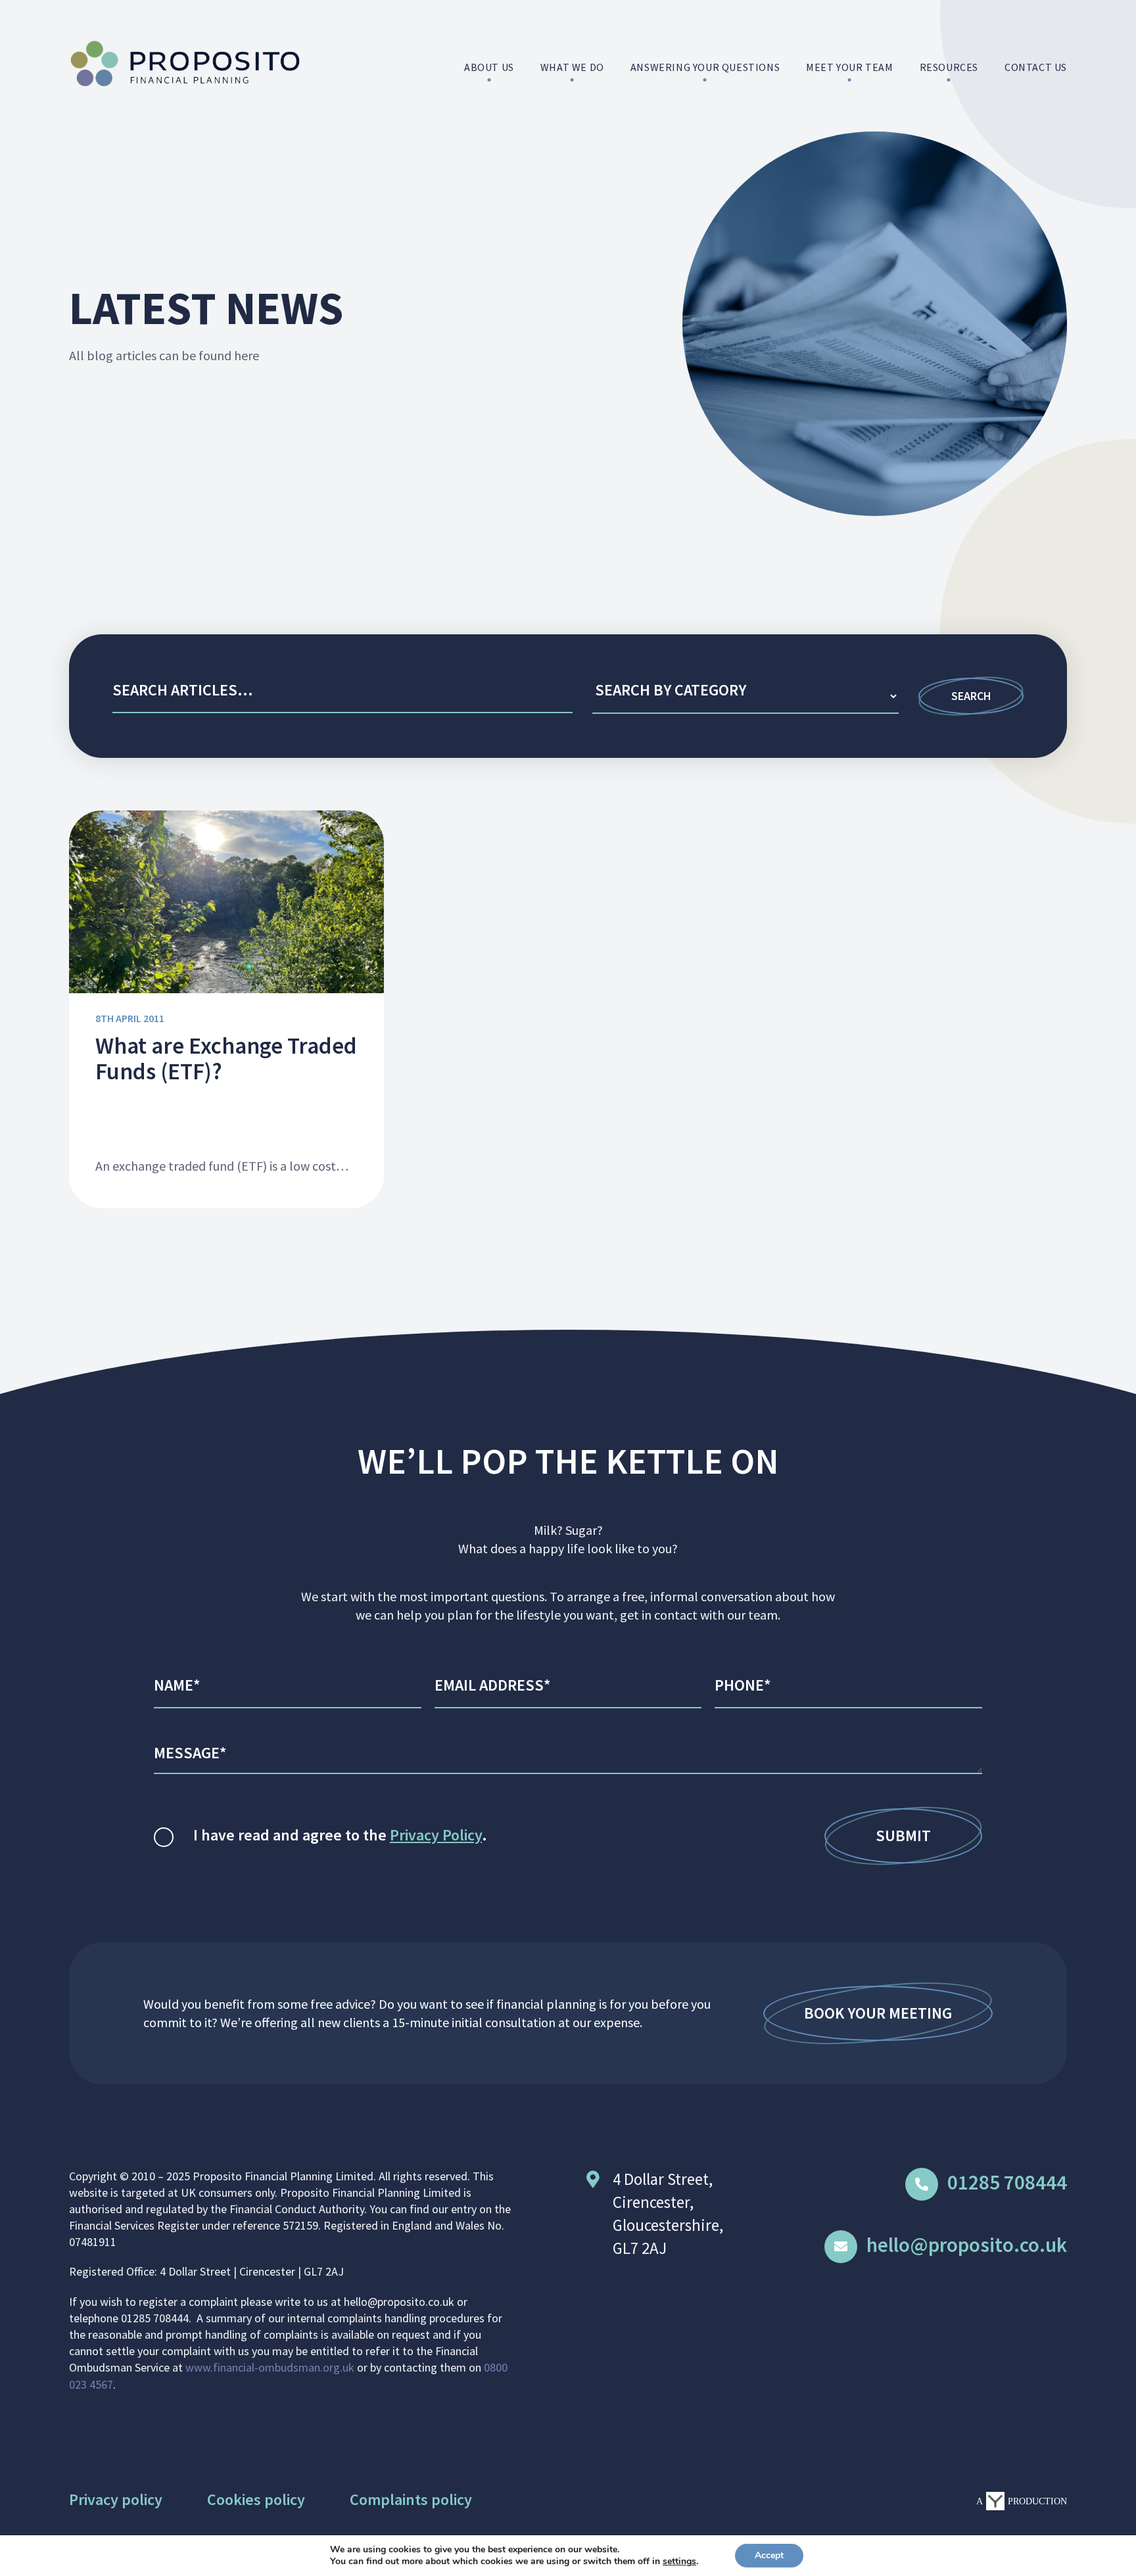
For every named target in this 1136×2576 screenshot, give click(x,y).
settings (679, 2562)
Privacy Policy (436, 1835)
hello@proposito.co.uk (967, 2244)
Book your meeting (878, 2013)
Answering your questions (705, 67)
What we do (572, 67)
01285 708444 (1007, 2182)
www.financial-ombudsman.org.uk (270, 2367)
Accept (769, 2555)
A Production (1022, 2501)
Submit (903, 1836)
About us (489, 67)
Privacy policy (116, 2499)
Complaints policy (411, 2499)
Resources (949, 67)
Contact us (1036, 67)
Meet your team (849, 67)
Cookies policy (256, 2499)
